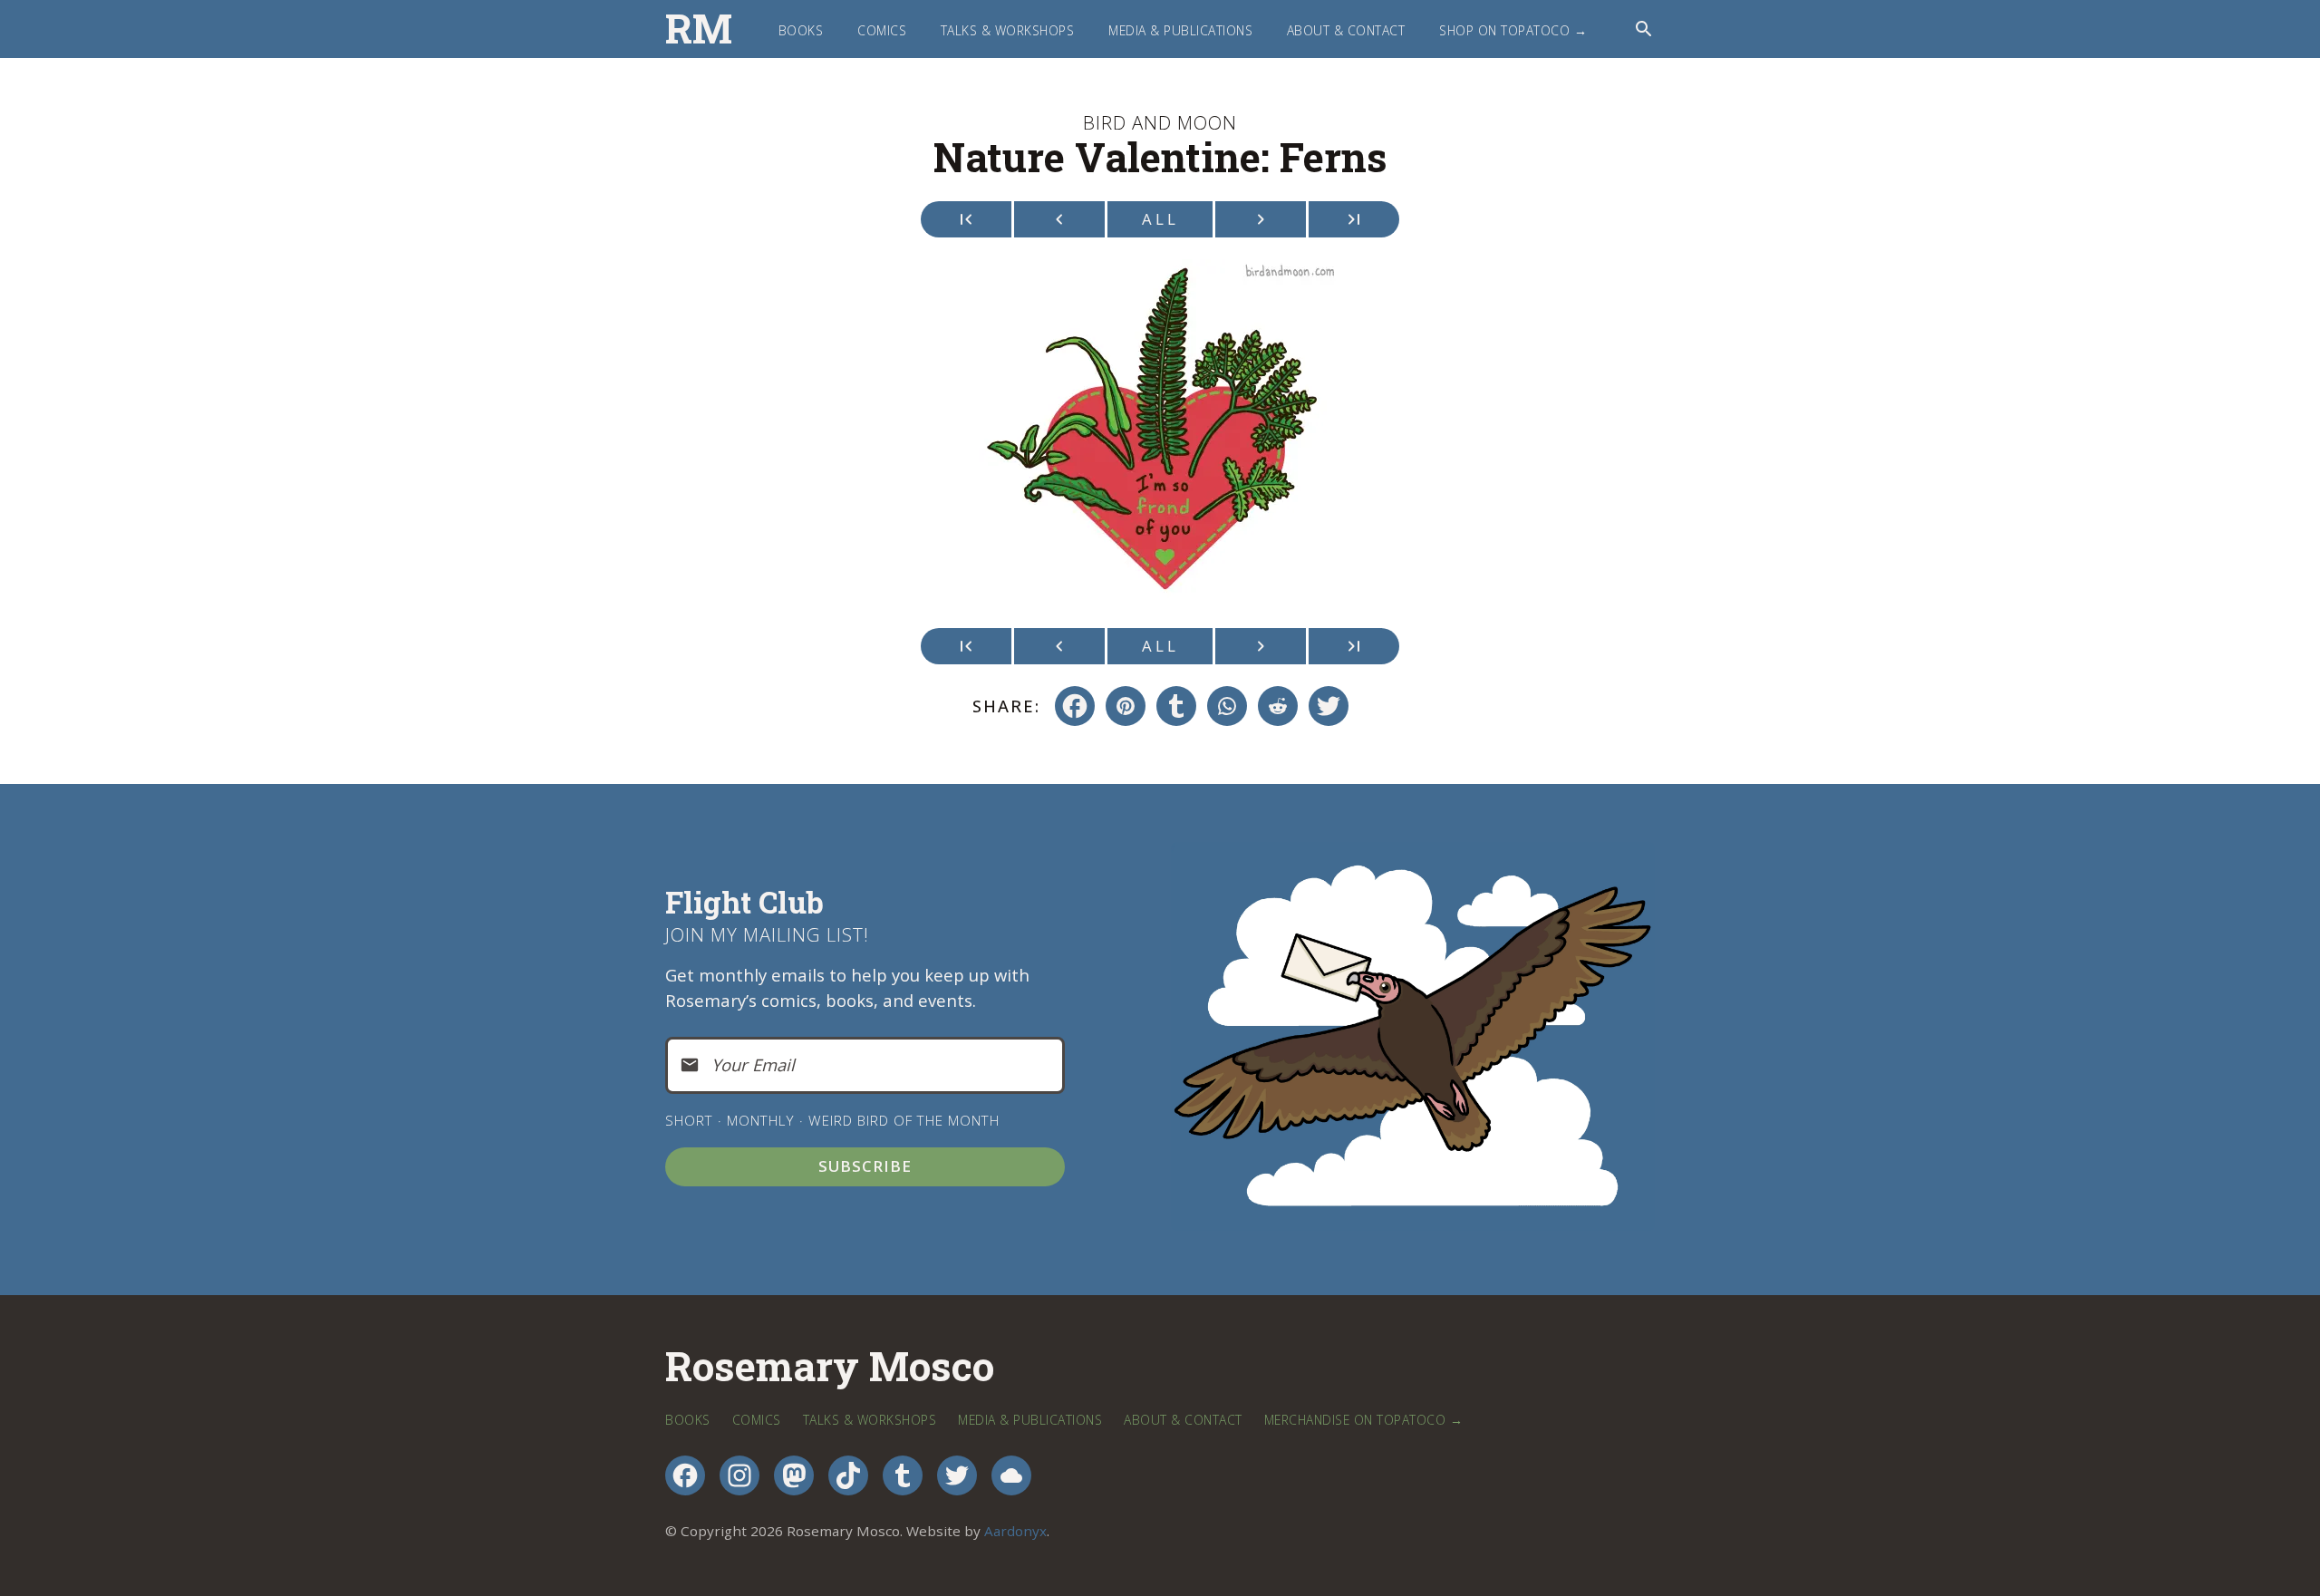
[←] (1059, 219)
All (1160, 219)
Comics (882, 30)
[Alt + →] (1354, 219)
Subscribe (865, 1166)
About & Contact (1346, 30)
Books (801, 30)
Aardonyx (1015, 1531)
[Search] (1644, 29)
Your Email (753, 1064)
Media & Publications (1180, 30)
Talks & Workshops (1008, 30)
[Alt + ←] (966, 219)
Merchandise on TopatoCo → (1364, 1420)
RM (699, 29)
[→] (1261, 219)
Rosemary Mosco (830, 1367)
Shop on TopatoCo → (1513, 30)
